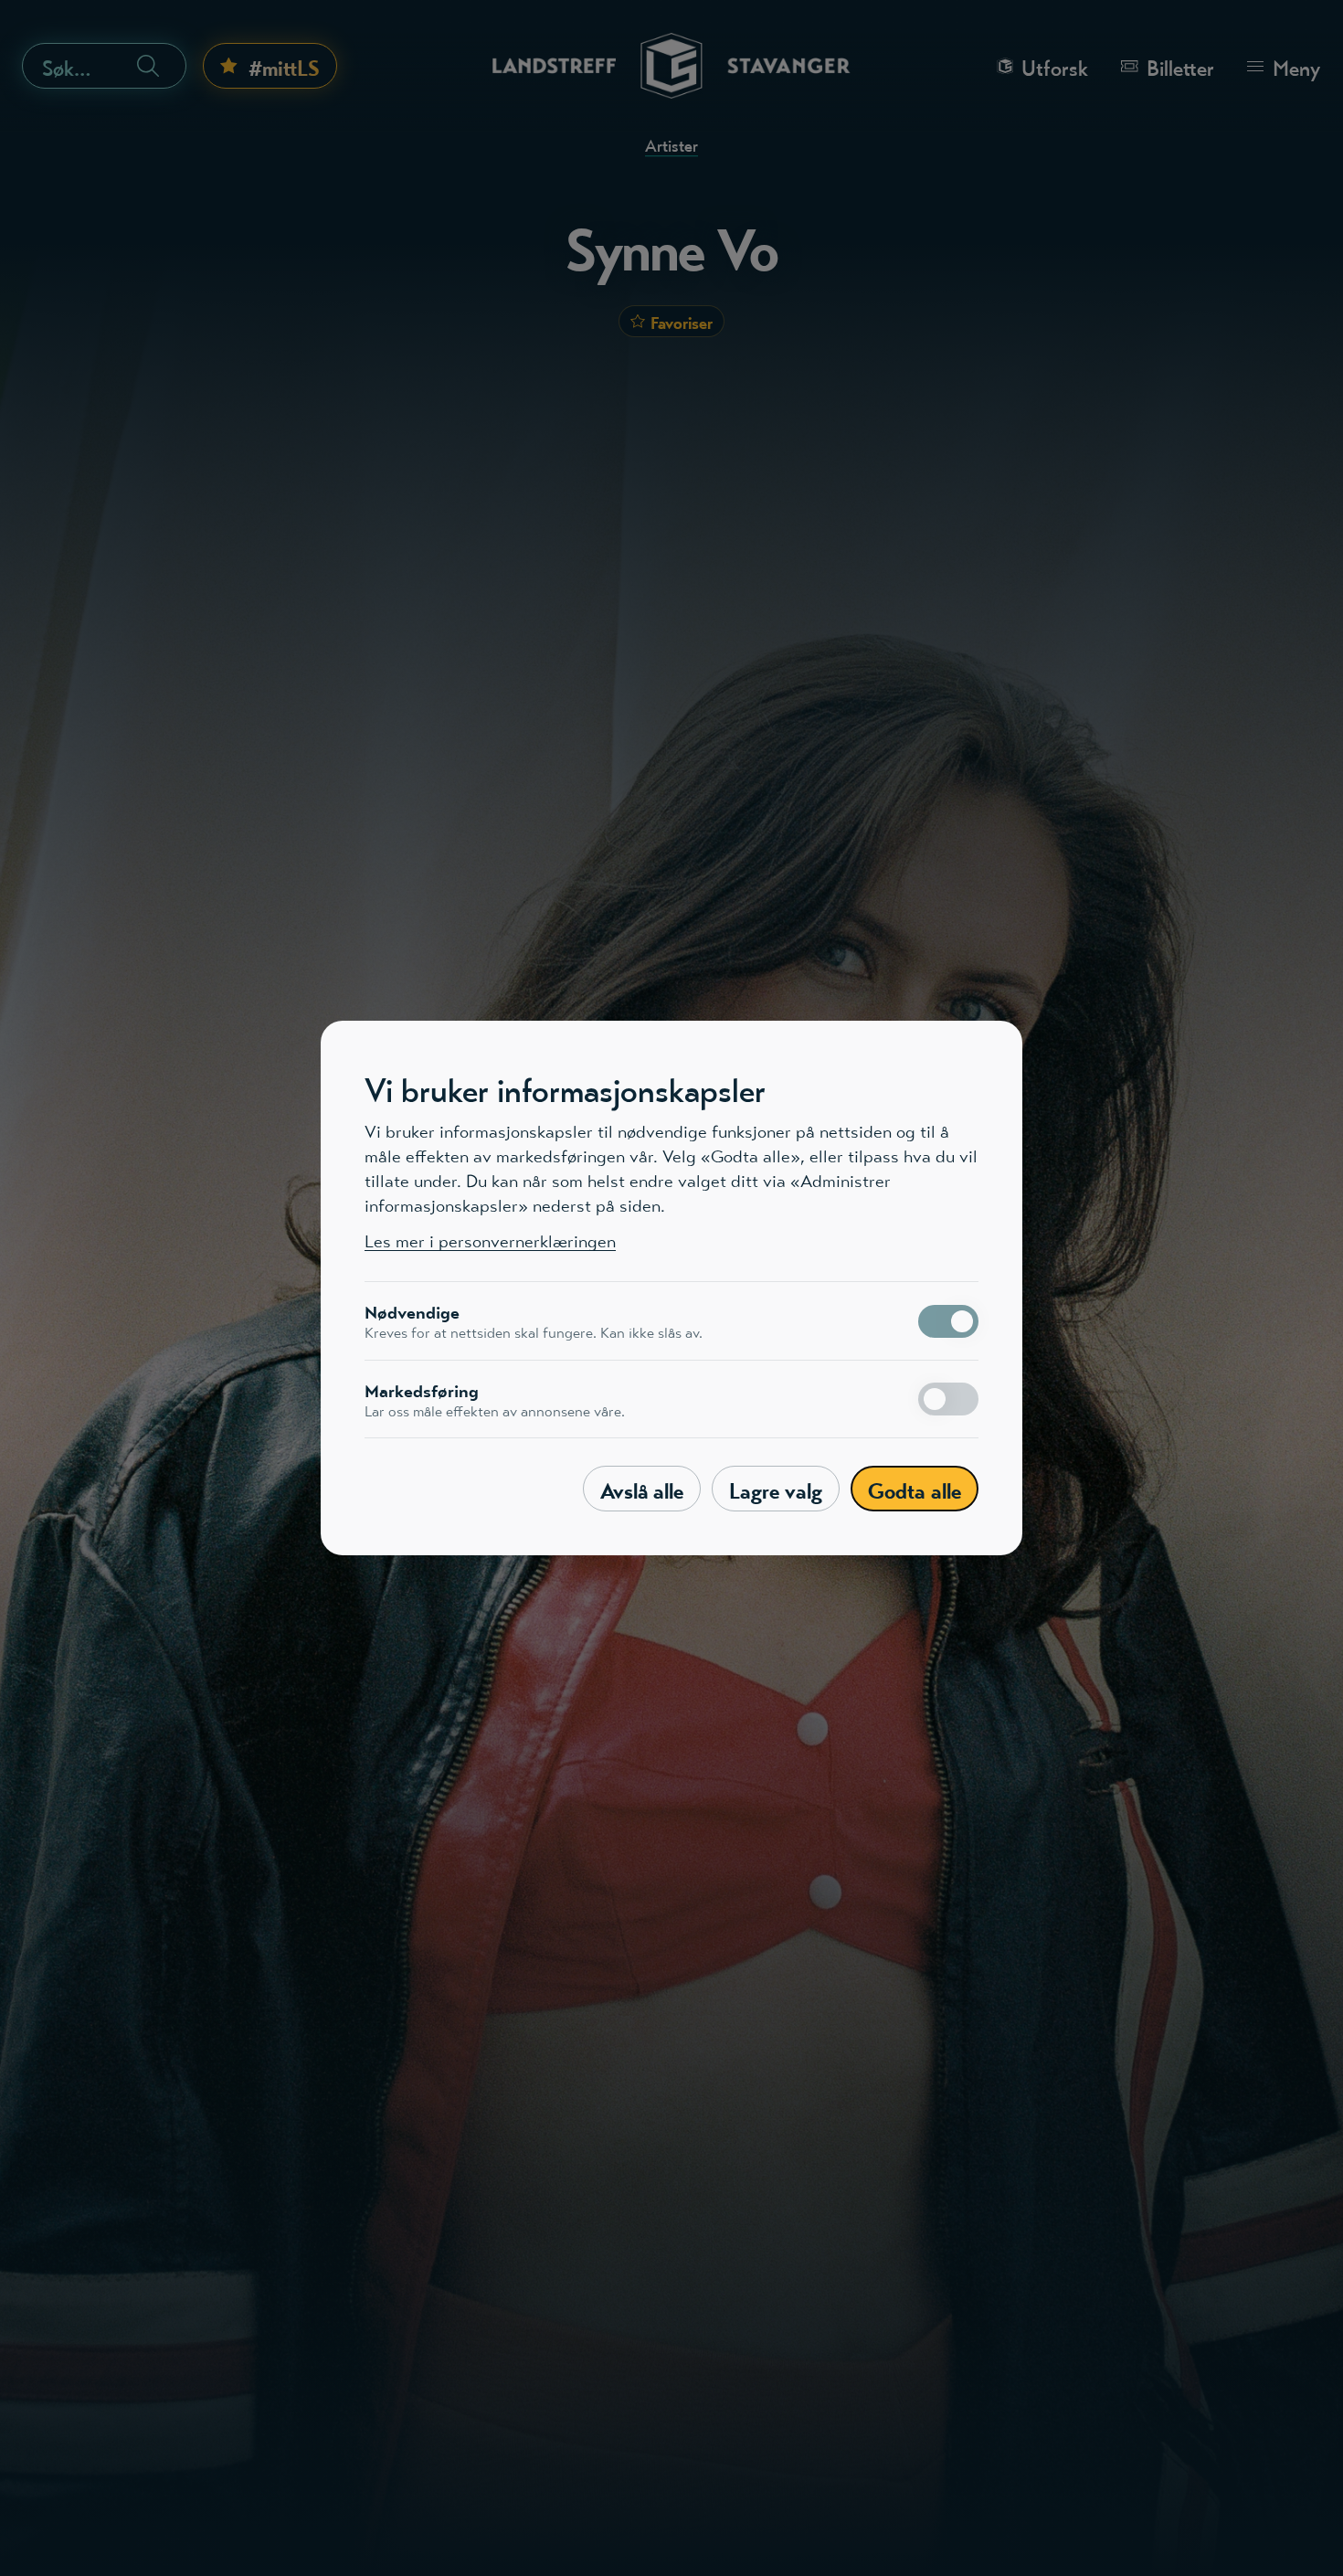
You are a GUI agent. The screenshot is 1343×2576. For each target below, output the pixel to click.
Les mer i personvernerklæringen (490, 1241)
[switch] (948, 1321)
